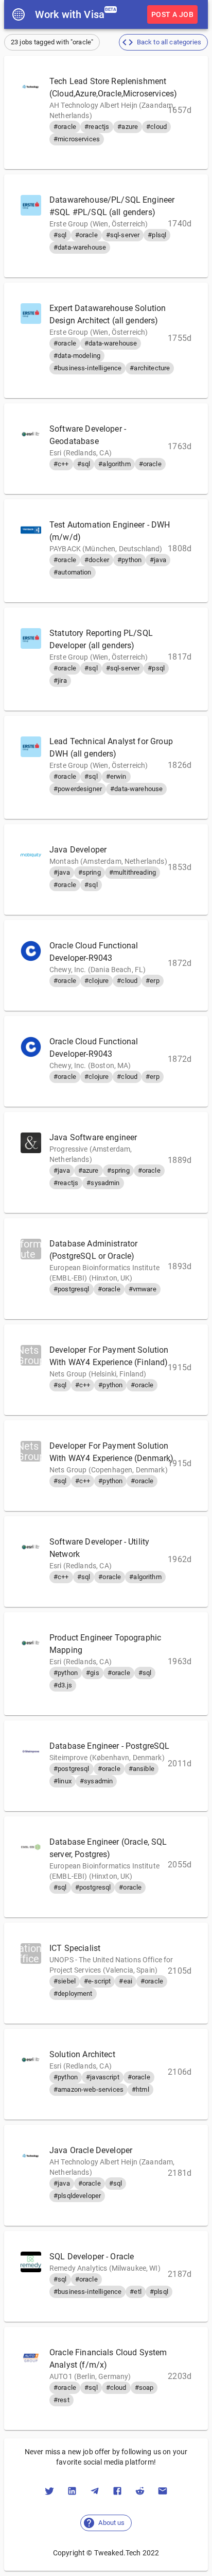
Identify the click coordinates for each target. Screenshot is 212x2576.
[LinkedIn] (72, 2491)
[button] (163, 42)
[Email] (163, 2491)
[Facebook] (117, 2491)
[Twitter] (49, 2491)
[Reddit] (140, 2491)
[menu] (19, 14)
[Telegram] (95, 2491)
